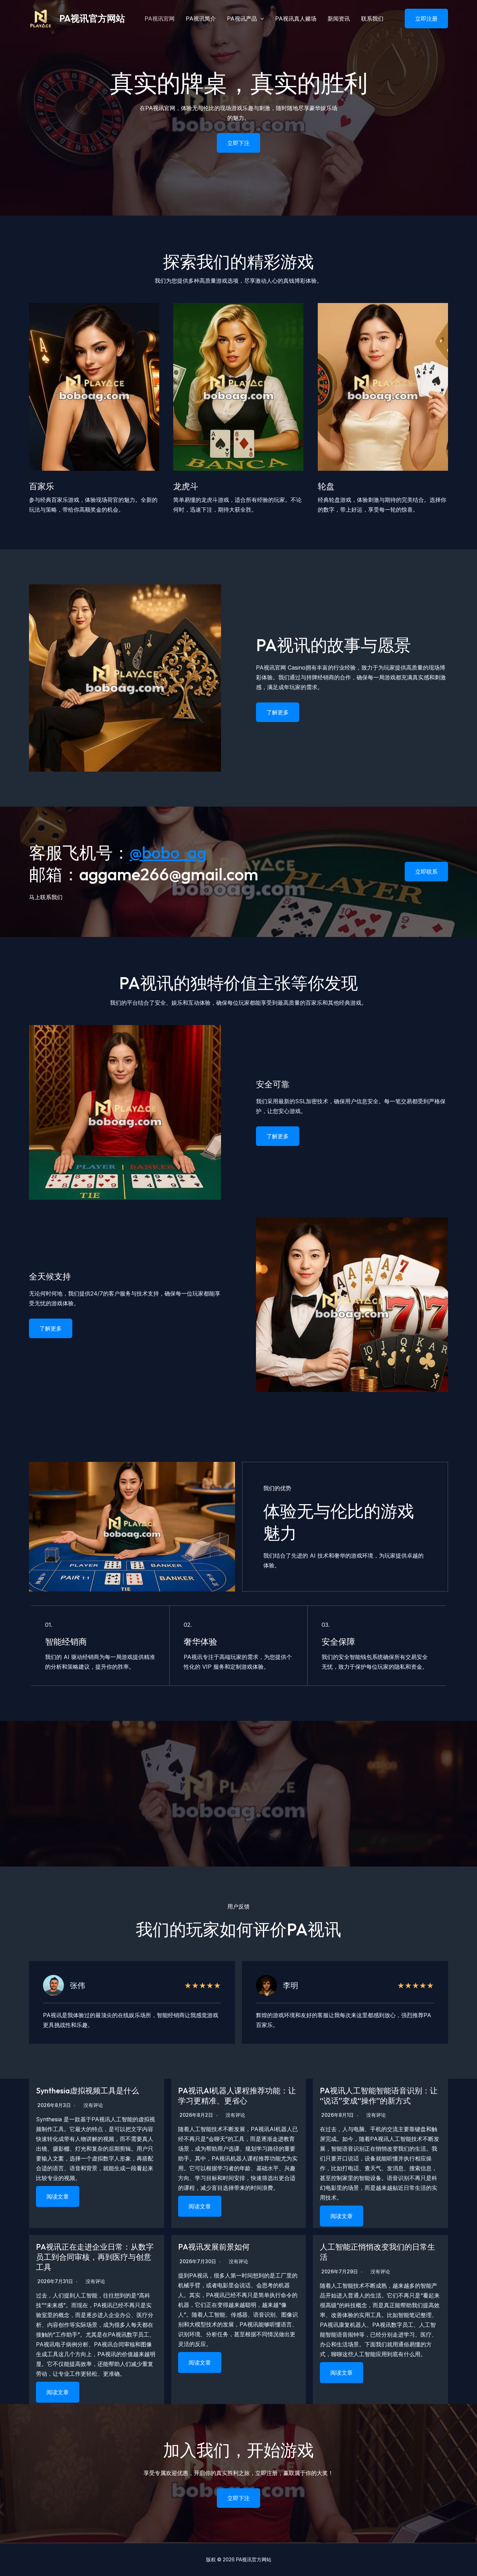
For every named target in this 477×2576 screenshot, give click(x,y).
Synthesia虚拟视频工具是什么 (87, 2091)
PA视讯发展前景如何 (214, 2247)
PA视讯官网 (160, 19)
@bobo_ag (168, 852)
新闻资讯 (339, 19)
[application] (260, 19)
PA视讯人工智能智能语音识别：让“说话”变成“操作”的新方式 (379, 2096)
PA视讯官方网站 (92, 18)
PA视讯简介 (201, 19)
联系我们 (372, 19)
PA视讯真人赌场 (296, 19)
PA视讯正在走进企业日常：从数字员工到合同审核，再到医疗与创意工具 (95, 2257)
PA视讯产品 (242, 19)
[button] (422, 19)
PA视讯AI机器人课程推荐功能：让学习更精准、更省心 (237, 2096)
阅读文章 (58, 2196)
